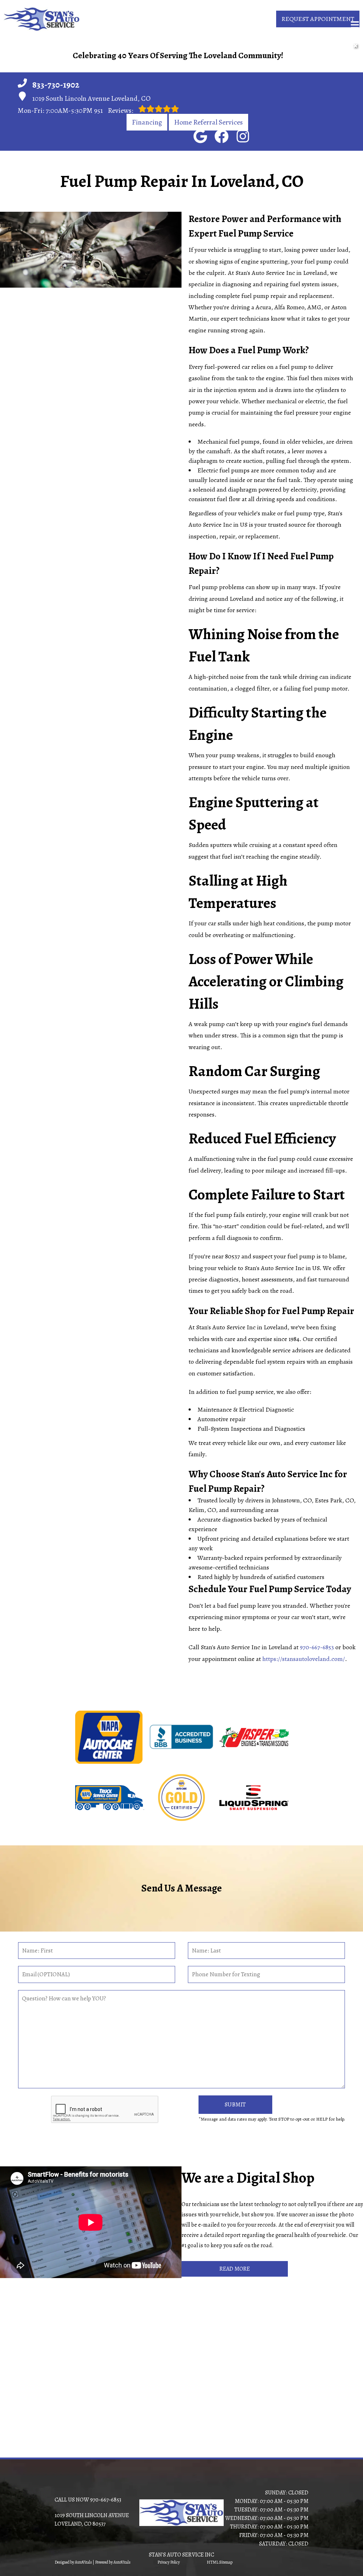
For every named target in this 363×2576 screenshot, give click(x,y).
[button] (200, 136)
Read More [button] (235, 2269)
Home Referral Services (208, 122)
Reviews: (114, 110)
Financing (147, 122)
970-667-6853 (317, 1647)
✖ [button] (355, 46)
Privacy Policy (169, 2562)
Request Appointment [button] (318, 19)
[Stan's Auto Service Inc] (42, 19)
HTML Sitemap (220, 2562)
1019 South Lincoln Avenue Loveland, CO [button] (91, 98)
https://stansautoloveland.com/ (304, 1659)
